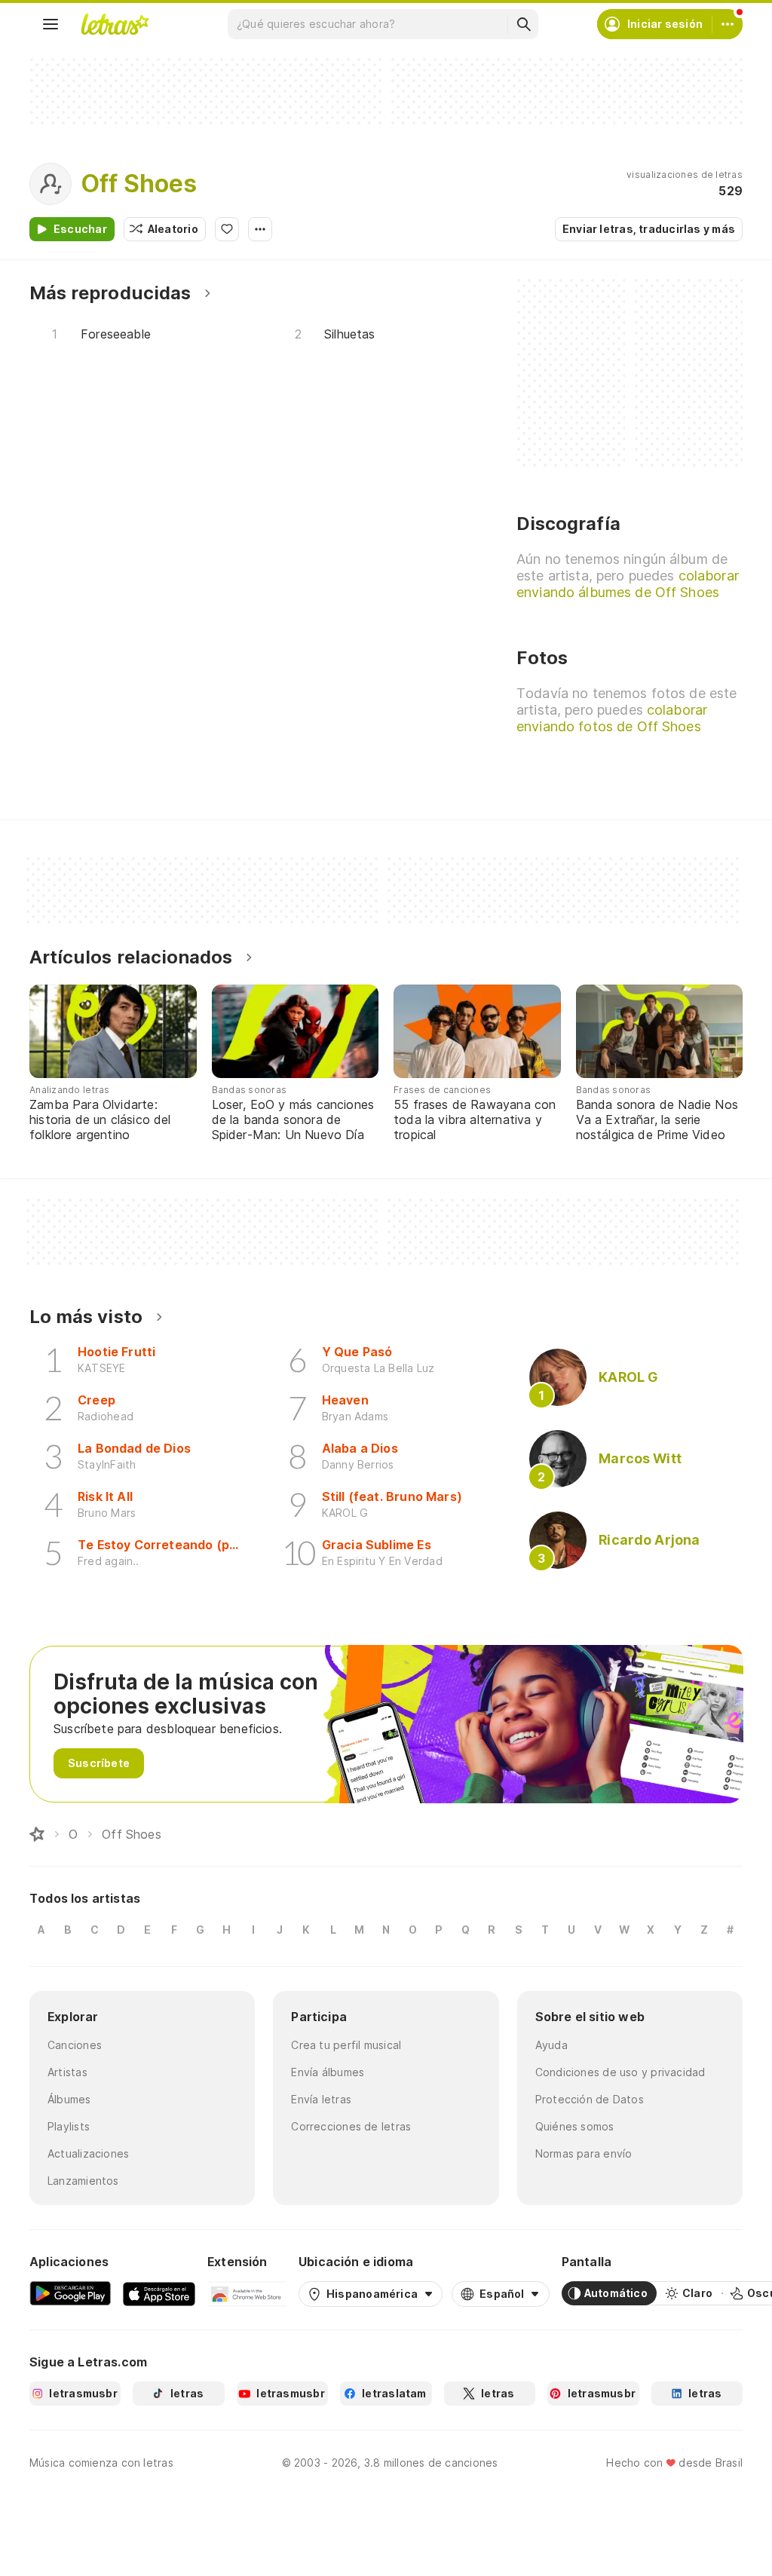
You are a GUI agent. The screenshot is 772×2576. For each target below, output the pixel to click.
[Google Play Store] (70, 2293)
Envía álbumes (328, 2072)
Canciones (75, 2045)
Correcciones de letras (351, 2126)
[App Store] (159, 2293)
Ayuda (551, 2045)
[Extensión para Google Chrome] (247, 2293)
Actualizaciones (88, 2153)
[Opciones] (260, 229)
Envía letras (321, 2099)
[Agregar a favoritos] (227, 229)
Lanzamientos (83, 2181)
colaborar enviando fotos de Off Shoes (612, 718)
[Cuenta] (728, 24)
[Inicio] (37, 1834)
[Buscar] (523, 24)
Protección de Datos (590, 2099)
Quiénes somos (575, 2126)
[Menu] (51, 24)
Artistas (67, 2072)
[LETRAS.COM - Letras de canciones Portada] (115, 24)
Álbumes (69, 2099)
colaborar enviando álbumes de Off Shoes (628, 584)
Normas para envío (584, 2153)
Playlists (69, 2126)
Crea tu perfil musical (346, 2045)
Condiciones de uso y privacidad (620, 2072)
